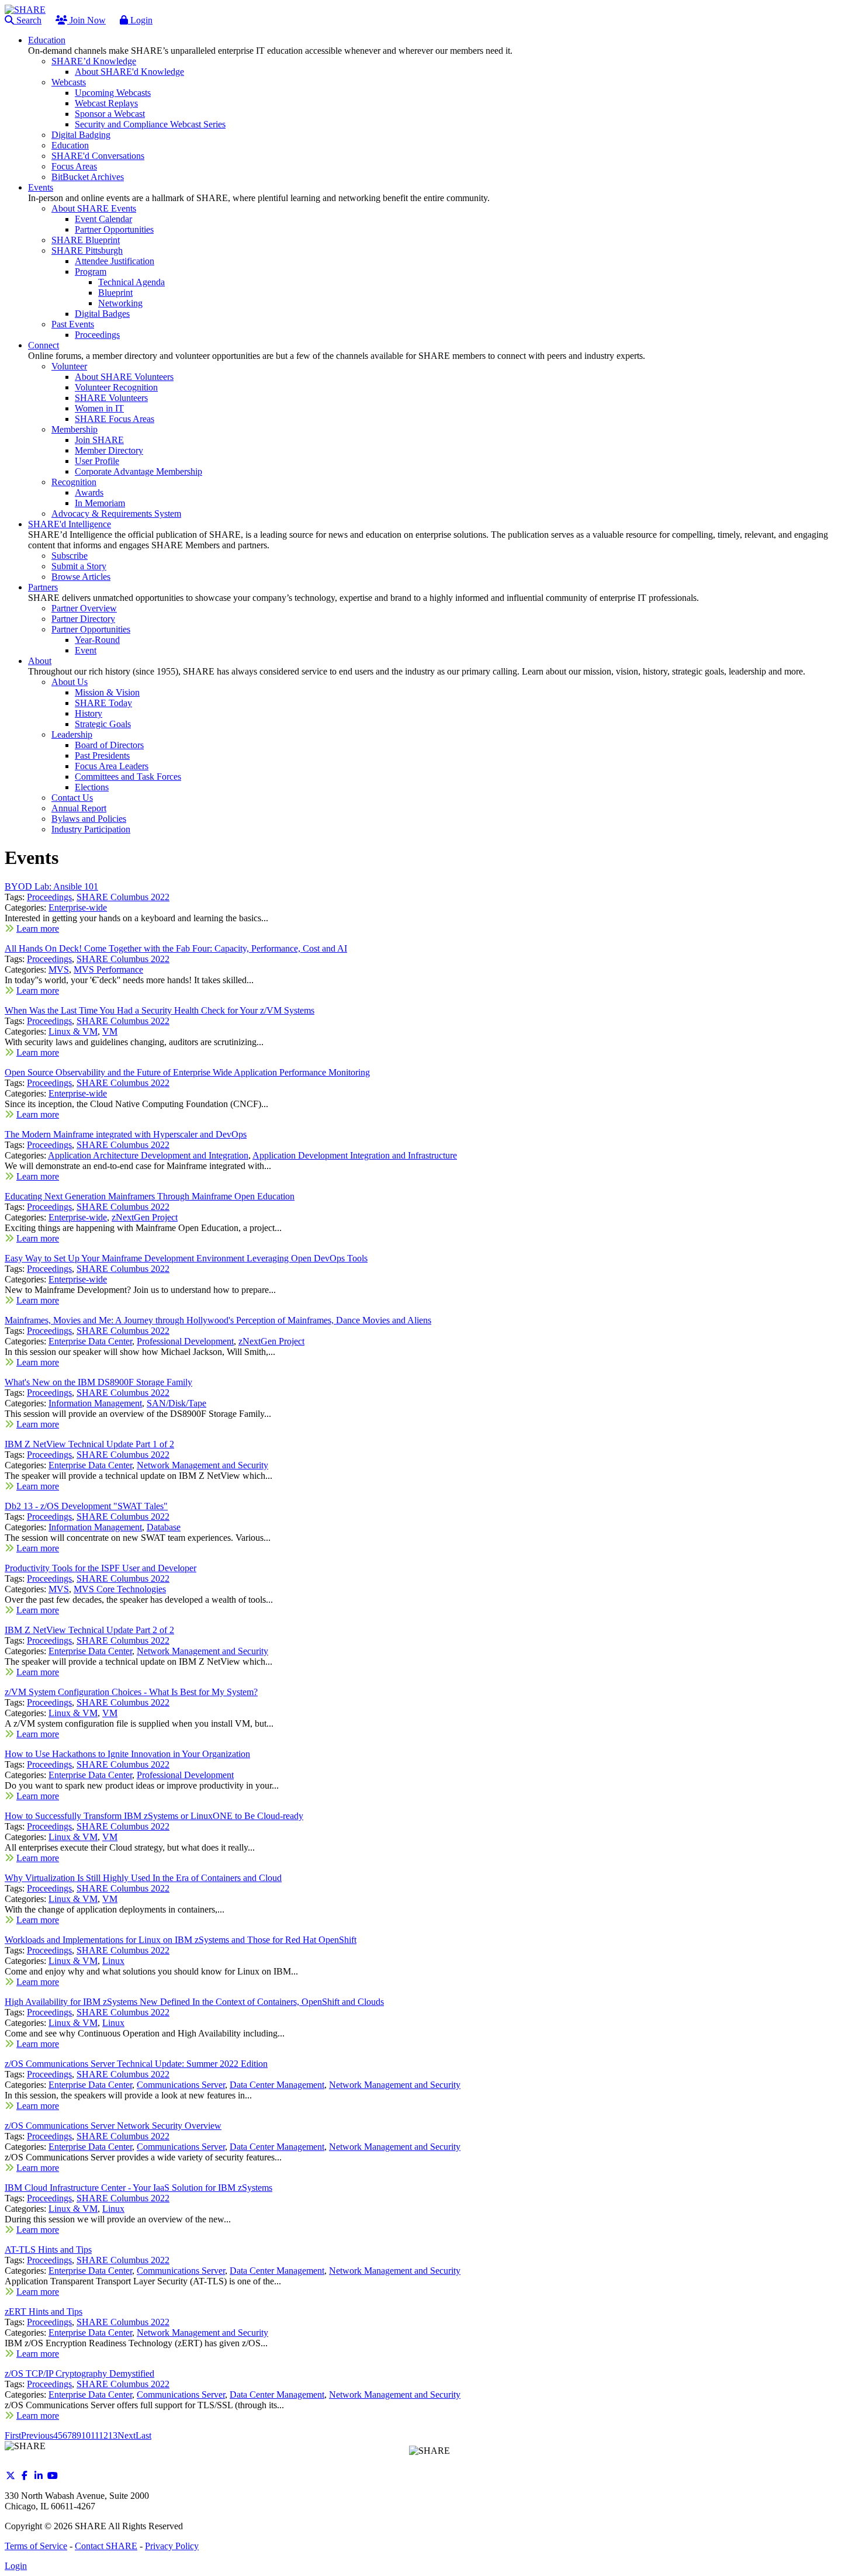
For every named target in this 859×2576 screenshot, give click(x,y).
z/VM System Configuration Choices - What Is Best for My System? (131, 1692)
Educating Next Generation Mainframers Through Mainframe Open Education (150, 1196)
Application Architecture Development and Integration (148, 1155)
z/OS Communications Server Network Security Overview (113, 2126)
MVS (59, 969)
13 (113, 2435)
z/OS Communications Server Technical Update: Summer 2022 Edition (136, 2064)
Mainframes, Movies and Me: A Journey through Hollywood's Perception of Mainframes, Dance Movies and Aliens (218, 1320)
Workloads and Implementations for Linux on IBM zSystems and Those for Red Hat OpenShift (181, 1940)
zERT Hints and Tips (44, 2312)
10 (86, 2435)
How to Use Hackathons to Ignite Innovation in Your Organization (127, 1754)
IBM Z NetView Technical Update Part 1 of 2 (89, 1444)
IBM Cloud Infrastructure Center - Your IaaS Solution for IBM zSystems (138, 2188)
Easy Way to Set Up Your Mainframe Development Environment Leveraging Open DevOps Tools (186, 1258)
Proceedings (49, 897)
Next (127, 2435)
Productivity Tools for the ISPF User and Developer (101, 1568)
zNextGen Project (145, 1217)
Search (28, 20)
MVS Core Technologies (120, 1589)
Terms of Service (36, 2546)
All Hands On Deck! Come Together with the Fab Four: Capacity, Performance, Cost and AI (176, 948)
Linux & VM (73, 1031)
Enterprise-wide (78, 907)
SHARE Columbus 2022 (123, 897)
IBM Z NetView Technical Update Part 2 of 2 (89, 1630)
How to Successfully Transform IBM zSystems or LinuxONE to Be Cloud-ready (154, 1816)
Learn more (38, 929)
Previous (37, 2435)
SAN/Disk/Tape (176, 1403)
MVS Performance (108, 969)
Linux (113, 1961)
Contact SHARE (106, 2546)
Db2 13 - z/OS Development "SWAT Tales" (86, 1506)
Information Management (95, 1403)
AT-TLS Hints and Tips (48, 2250)
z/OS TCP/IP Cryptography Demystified (79, 2373)
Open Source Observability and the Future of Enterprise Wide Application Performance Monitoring (187, 1072)
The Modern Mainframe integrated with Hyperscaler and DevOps (126, 1134)
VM (110, 1031)
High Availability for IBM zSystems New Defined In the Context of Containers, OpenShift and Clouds (194, 2002)
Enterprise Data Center (90, 1341)
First (13, 2435)
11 (95, 2435)
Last (143, 2435)
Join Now (86, 20)
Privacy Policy (172, 2546)
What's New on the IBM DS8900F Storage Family (98, 1382)
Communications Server (181, 2085)
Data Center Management (277, 2085)
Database (164, 1527)
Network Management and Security (202, 1465)
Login (140, 20)
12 (103, 2435)
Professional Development (185, 1341)
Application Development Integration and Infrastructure (355, 1155)
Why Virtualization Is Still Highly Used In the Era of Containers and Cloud (143, 1878)
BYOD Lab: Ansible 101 (51, 886)
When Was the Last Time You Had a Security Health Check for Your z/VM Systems (160, 1010)
